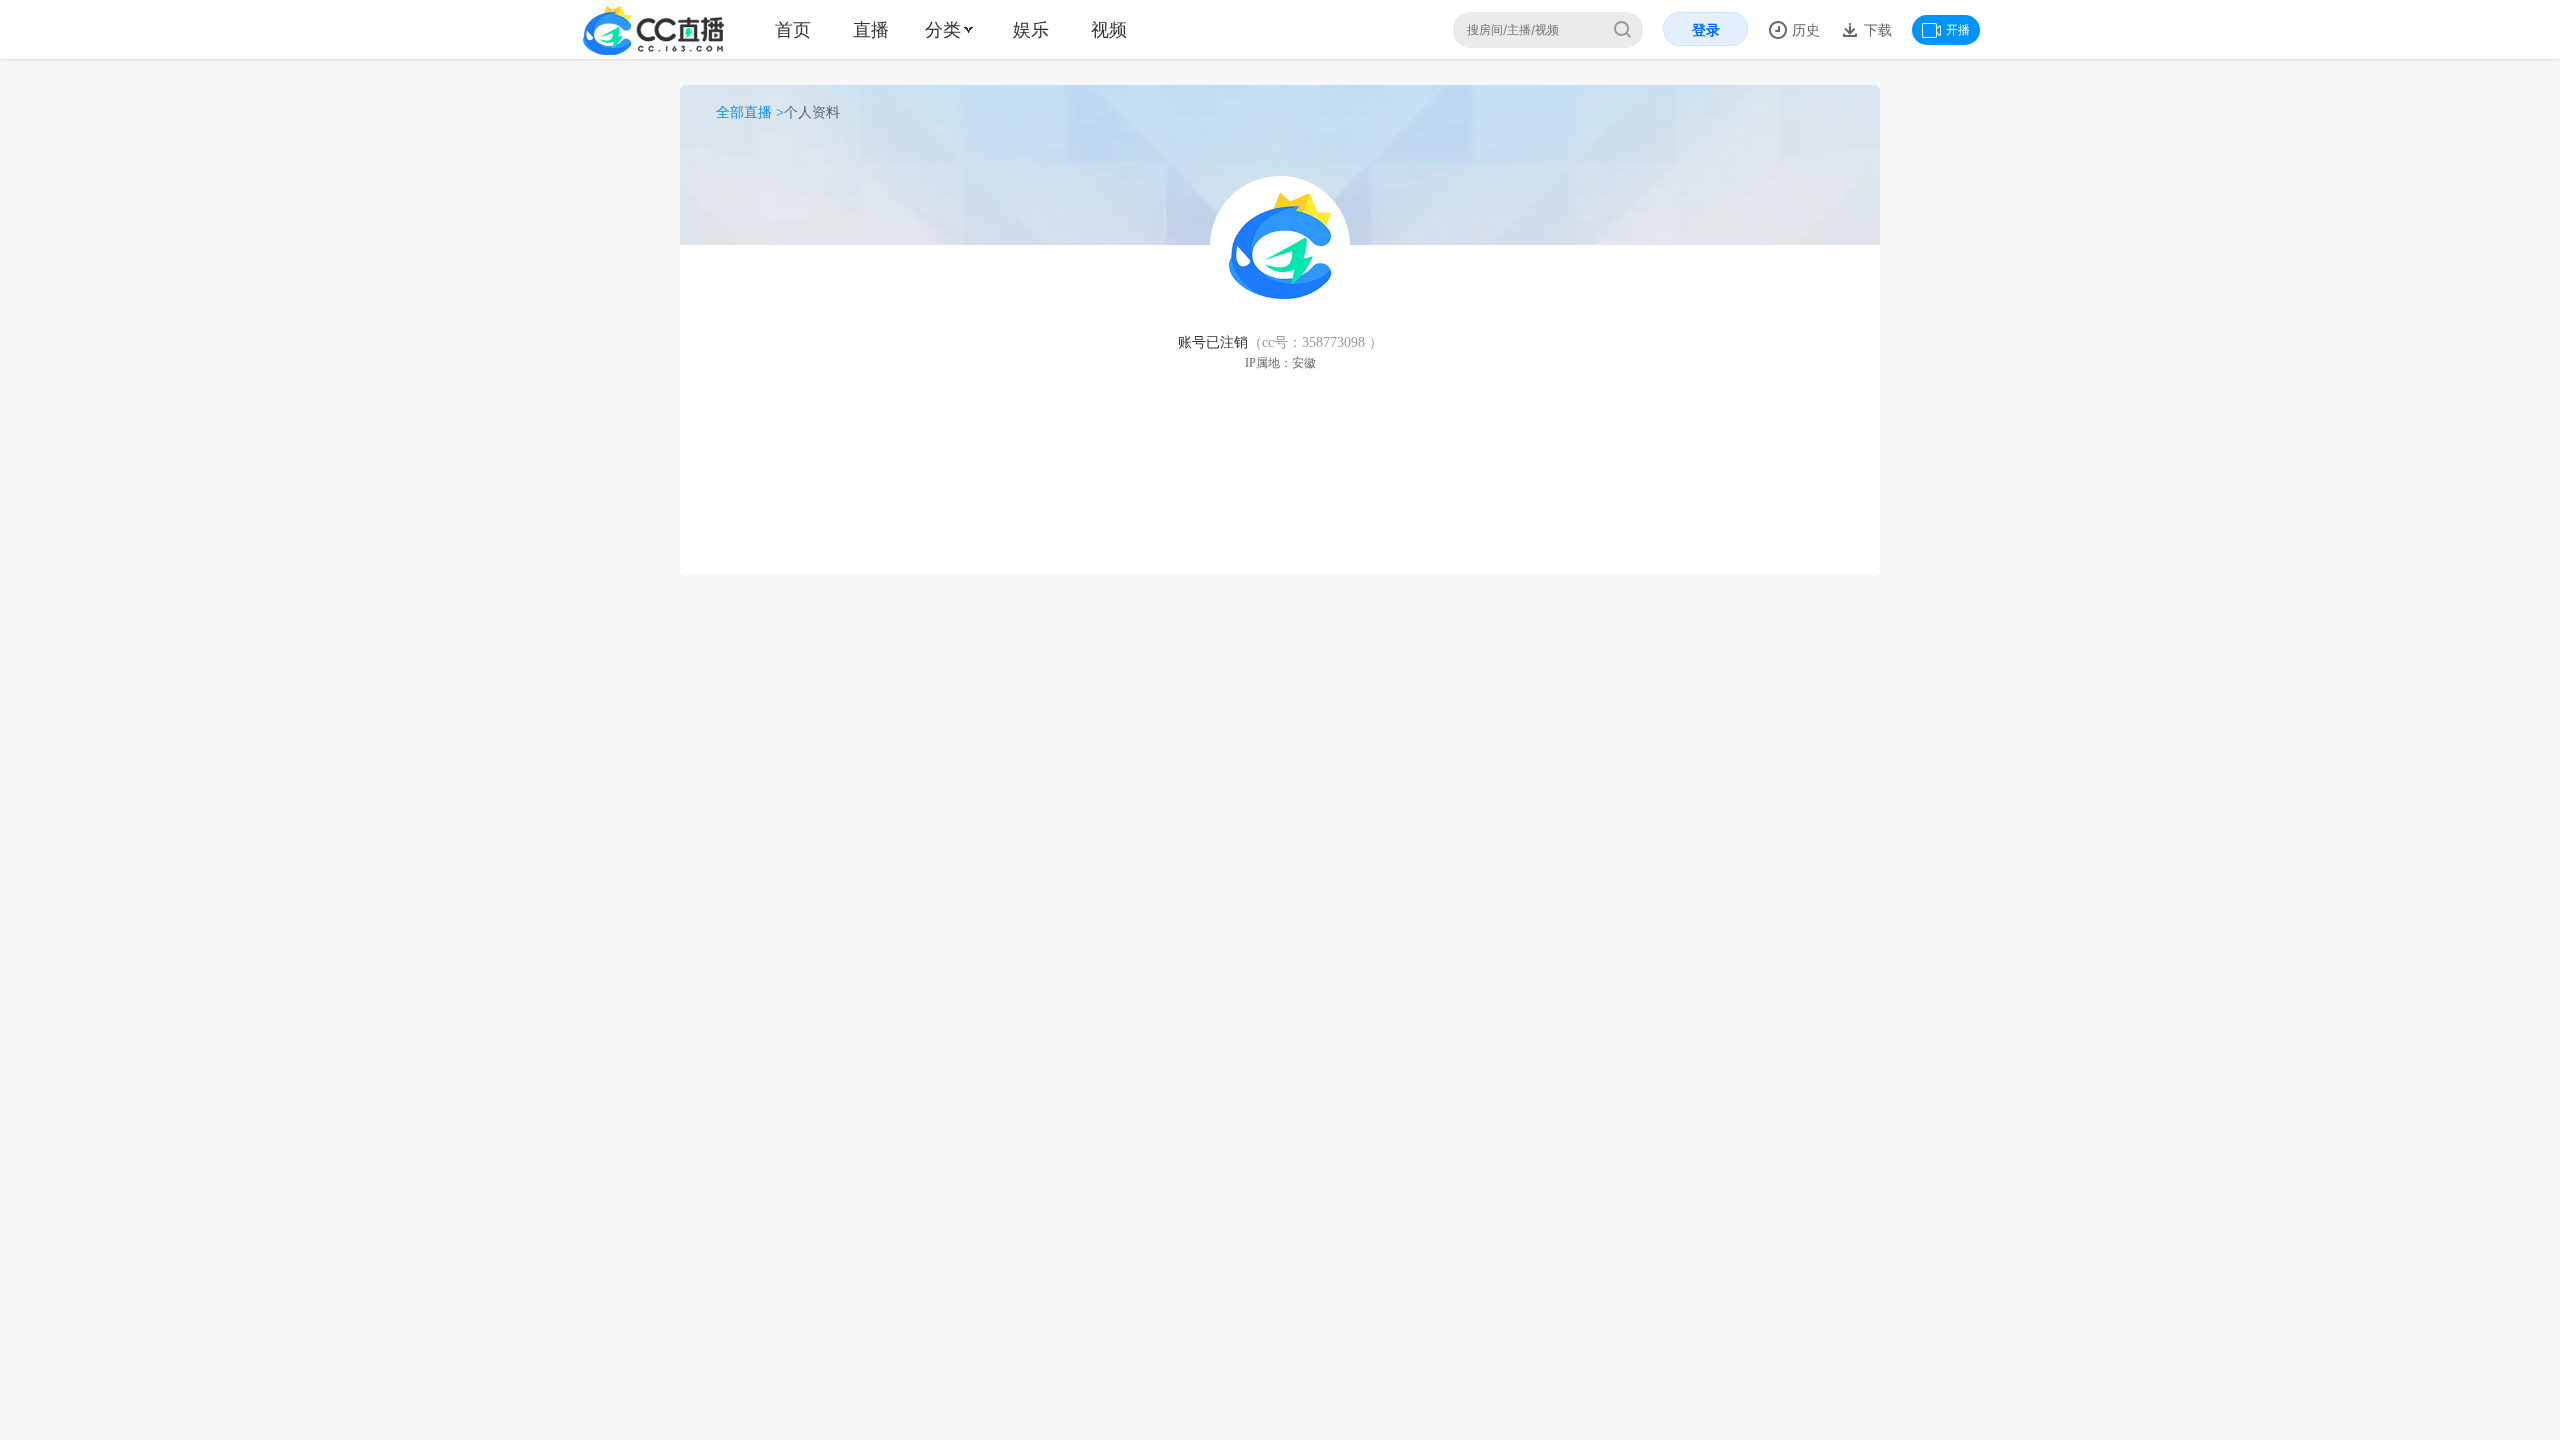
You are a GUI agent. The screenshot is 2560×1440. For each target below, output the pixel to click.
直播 (871, 29)
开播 (1958, 29)
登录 (1706, 29)
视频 (1109, 29)
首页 (793, 29)
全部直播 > (750, 112)
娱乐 (1031, 29)
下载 (1876, 29)
